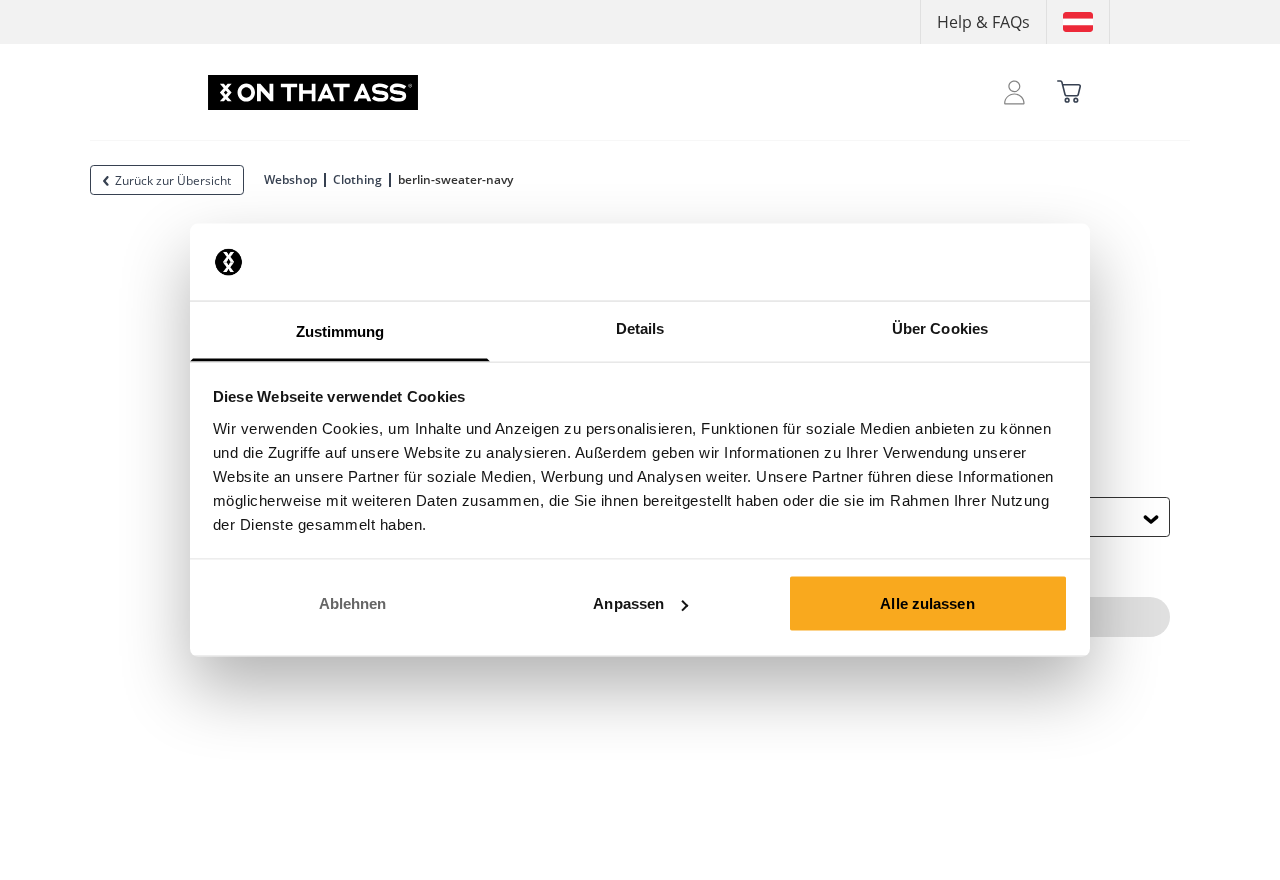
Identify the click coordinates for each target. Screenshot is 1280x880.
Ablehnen (353, 603)
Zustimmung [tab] (340, 330)
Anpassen (628, 603)
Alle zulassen (927, 603)
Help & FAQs (983, 22)
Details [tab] (640, 327)
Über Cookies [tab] (940, 327)
